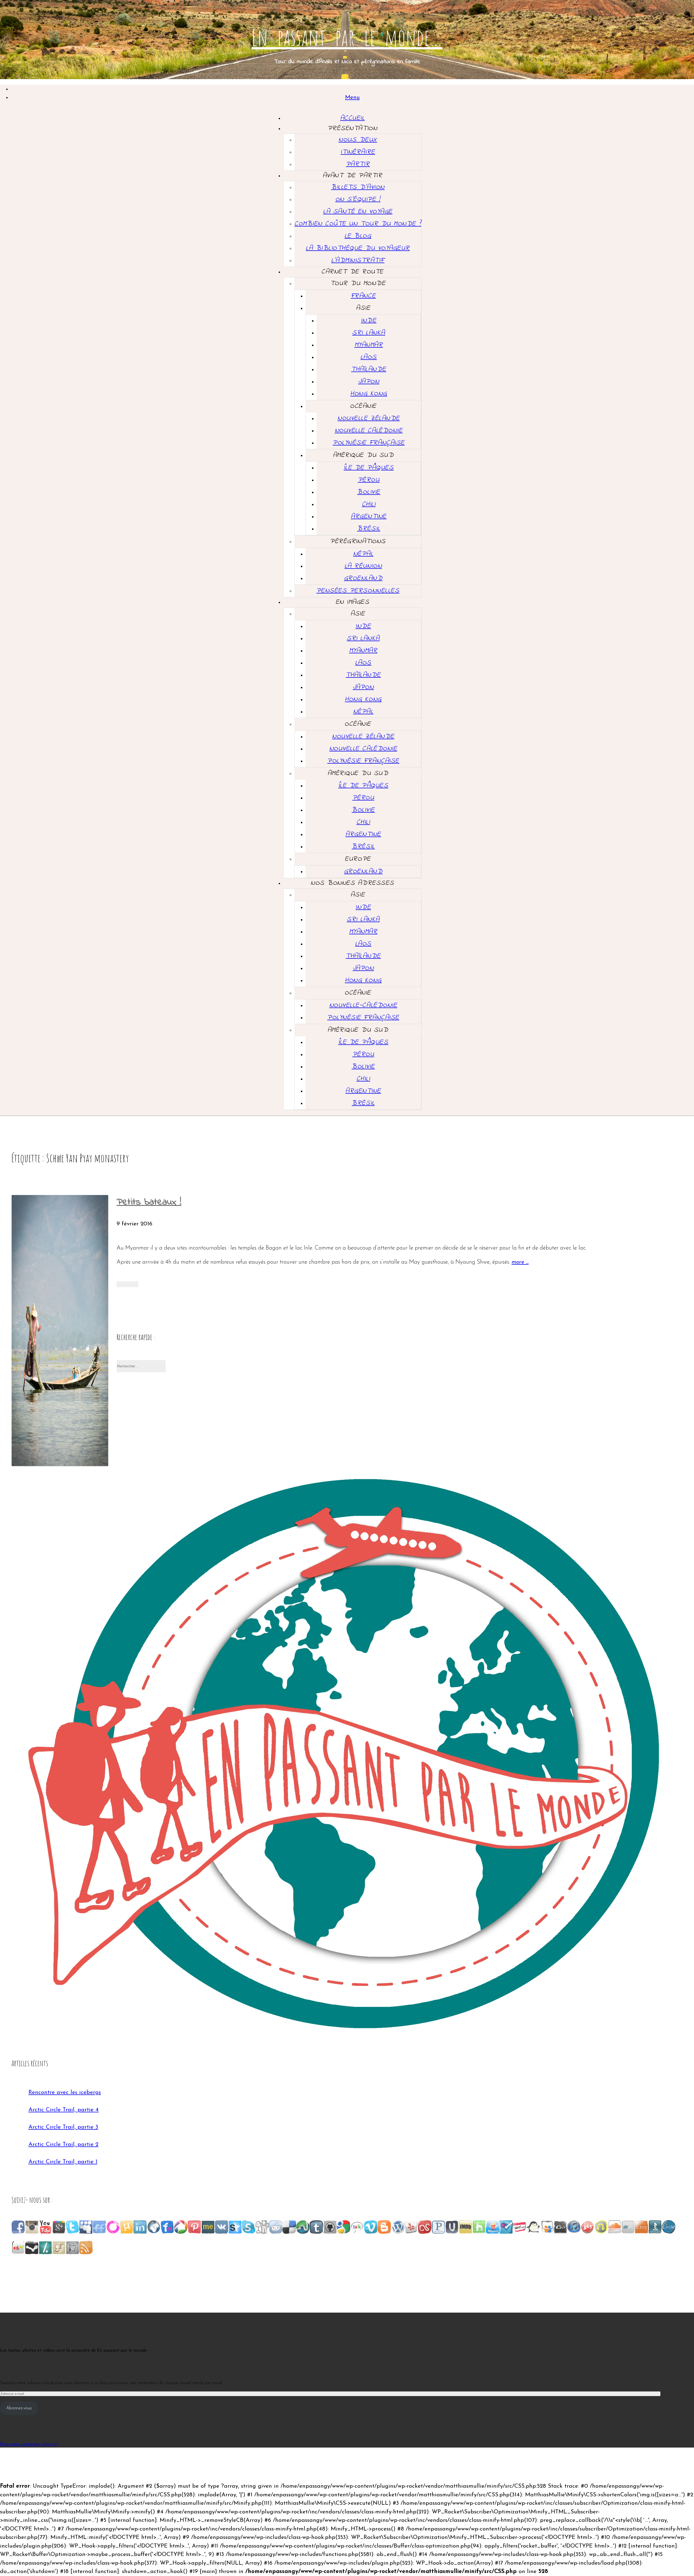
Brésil (369, 529)
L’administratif (358, 260)
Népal (363, 554)
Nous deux (358, 140)
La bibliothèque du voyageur (358, 248)
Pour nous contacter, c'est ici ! (29, 2444)
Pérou (369, 480)
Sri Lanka (369, 333)
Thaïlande (369, 369)
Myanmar (369, 345)
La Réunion (363, 566)
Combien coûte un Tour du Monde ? (358, 224)
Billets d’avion (358, 187)
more (520, 1263)
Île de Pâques (369, 468)
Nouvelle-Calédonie (363, 1005)
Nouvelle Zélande (369, 418)
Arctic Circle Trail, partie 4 (64, 2110)
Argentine (369, 517)
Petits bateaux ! (149, 1202)
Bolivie (369, 492)
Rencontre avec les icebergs (65, 2092)
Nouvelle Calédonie (369, 431)
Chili (369, 504)
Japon (369, 382)
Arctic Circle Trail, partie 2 (63, 2144)
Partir (358, 164)
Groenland (363, 578)
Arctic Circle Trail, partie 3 (63, 2127)
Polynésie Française (369, 443)
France (363, 296)
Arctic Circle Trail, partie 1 (63, 2162)
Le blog (358, 236)
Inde (369, 321)
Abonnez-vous (19, 2408)
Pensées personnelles (358, 591)
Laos (369, 357)
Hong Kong (369, 394)
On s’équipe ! (358, 199)
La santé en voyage (358, 212)
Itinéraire (358, 152)
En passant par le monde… (347, 37)
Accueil (353, 118)
